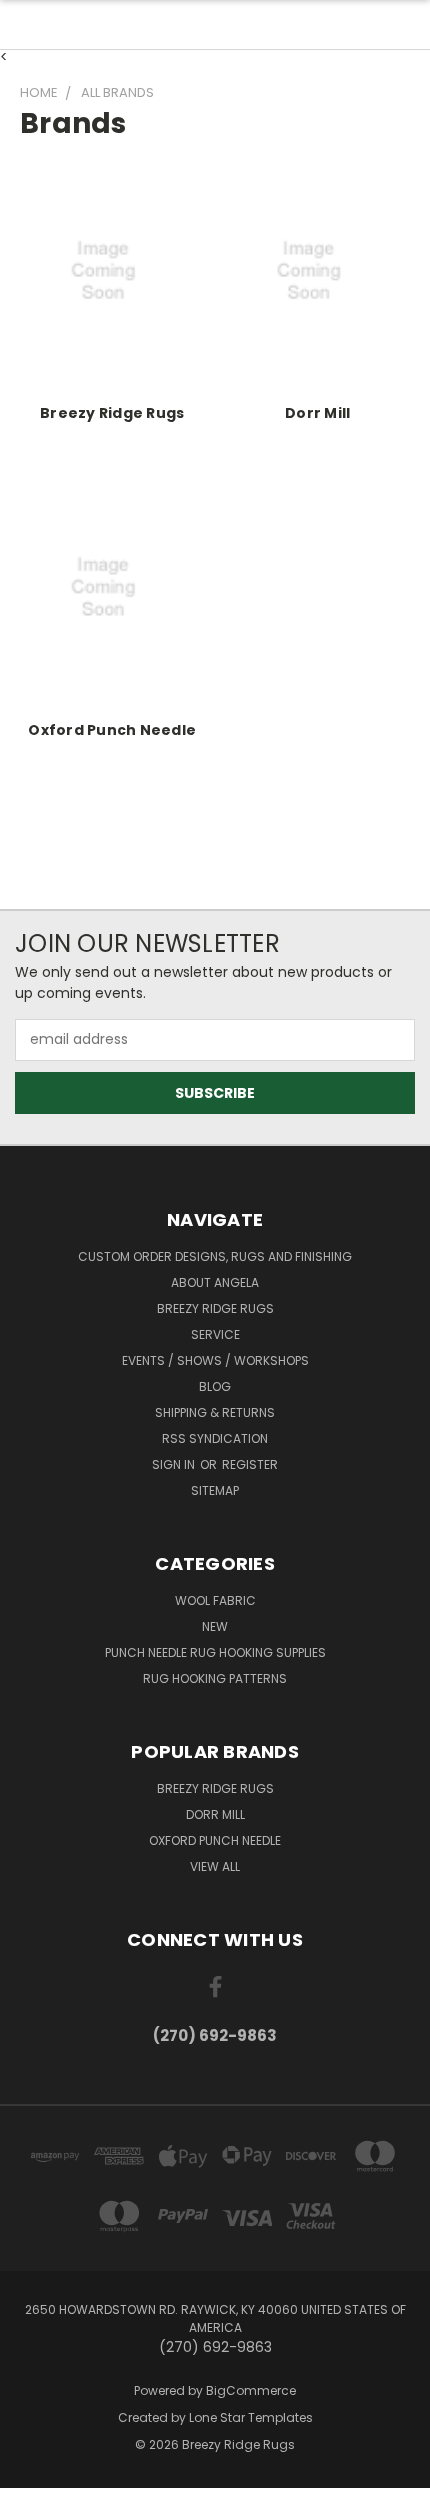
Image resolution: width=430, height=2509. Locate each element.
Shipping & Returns (215, 1412)
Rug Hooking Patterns (215, 1678)
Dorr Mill (317, 413)
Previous (31, 2489)
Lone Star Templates (251, 2417)
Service (215, 1334)
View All (215, 1866)
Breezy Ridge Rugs (112, 413)
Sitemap (215, 1490)
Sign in (175, 1464)
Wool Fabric (215, 1600)
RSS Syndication (215, 1438)
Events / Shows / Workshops (215, 1360)
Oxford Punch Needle (112, 730)
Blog (215, 1386)
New (215, 1626)
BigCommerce (251, 2390)
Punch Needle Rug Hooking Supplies (215, 1652)
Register (250, 1464)
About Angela (215, 1282)
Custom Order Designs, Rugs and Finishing (215, 1256)
